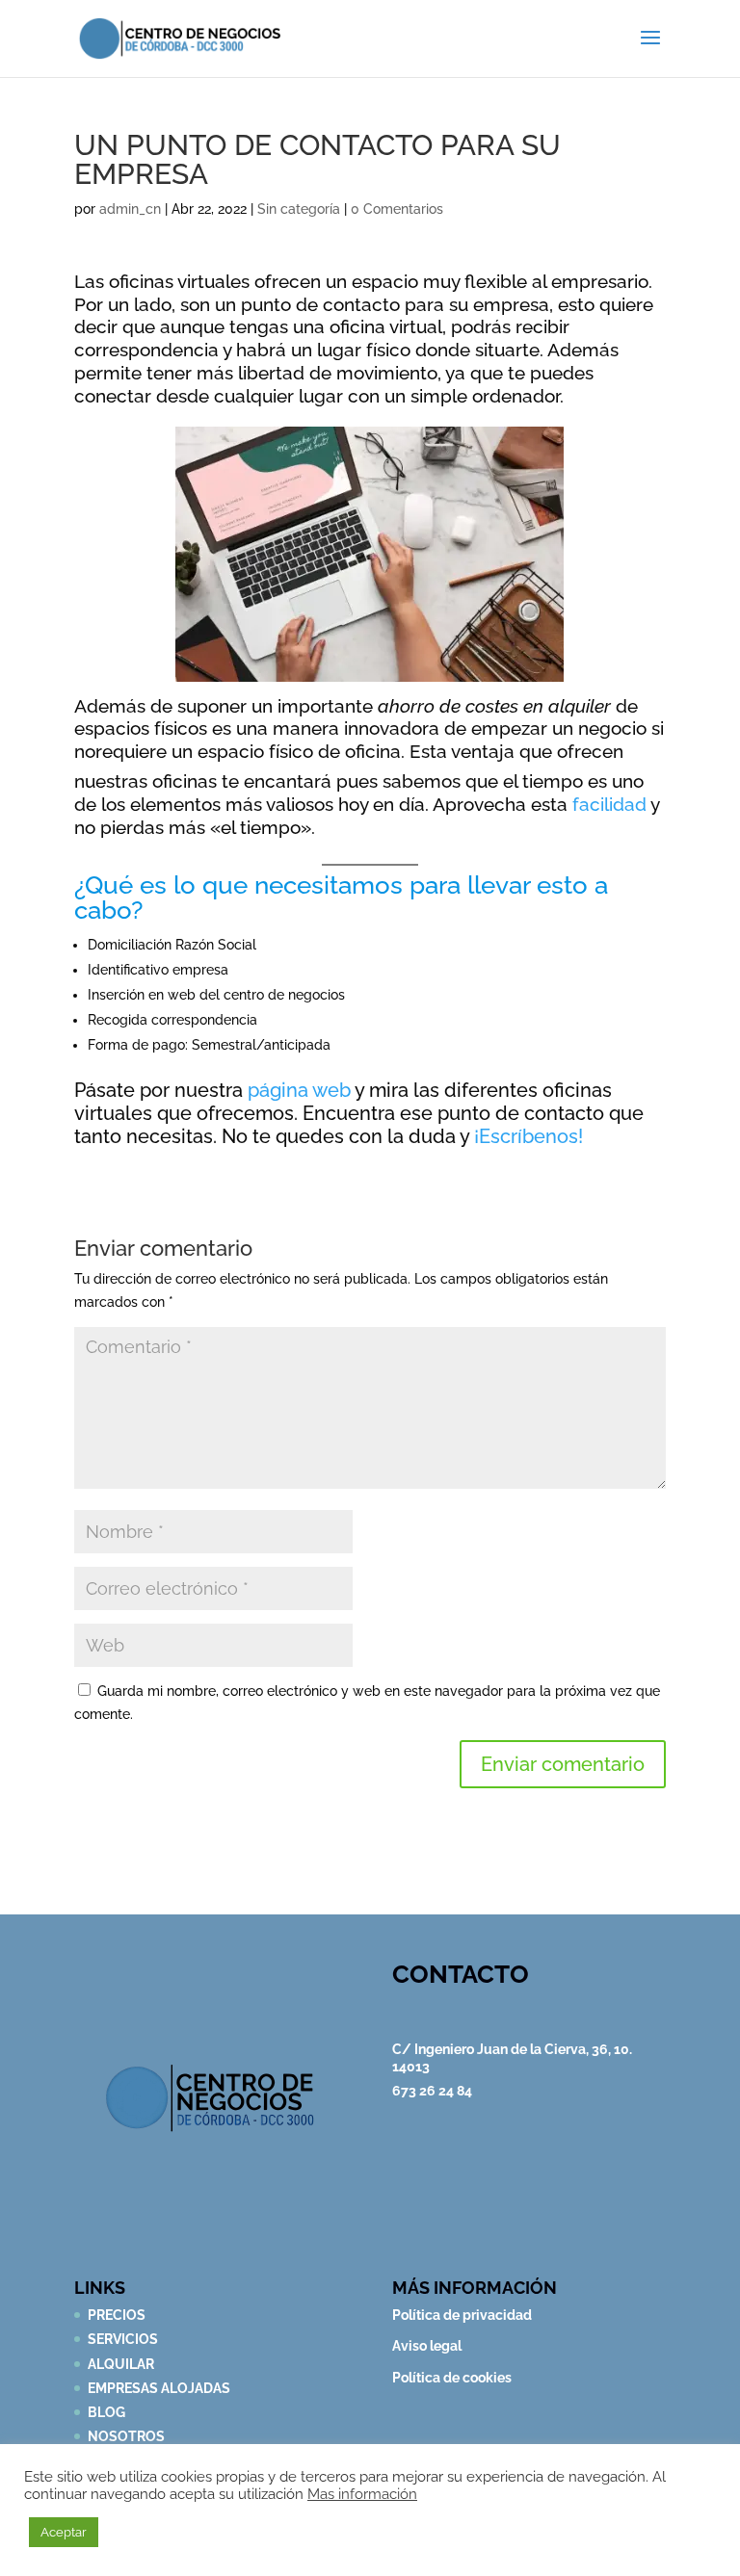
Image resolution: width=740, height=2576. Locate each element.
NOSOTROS (126, 2436)
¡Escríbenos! (529, 1136)
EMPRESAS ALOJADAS (159, 2388)
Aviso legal (427, 2346)
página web (297, 1090)
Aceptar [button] (64, 2532)
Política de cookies (452, 2378)
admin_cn (130, 209)
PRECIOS (117, 2315)
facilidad (609, 804)
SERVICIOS (123, 2339)
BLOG (106, 2412)
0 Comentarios (397, 209)
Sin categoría (299, 209)
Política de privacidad (462, 2315)
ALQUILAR (121, 2364)
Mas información (362, 2494)
